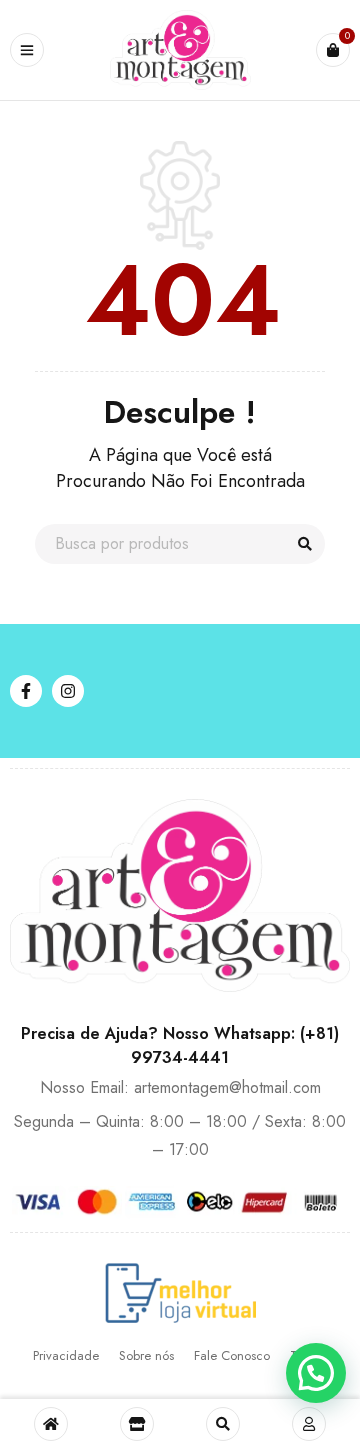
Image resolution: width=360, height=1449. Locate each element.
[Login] (309, 1424)
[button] (316, 1373)
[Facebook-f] (26, 691)
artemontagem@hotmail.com (227, 1087)
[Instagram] (68, 691)
